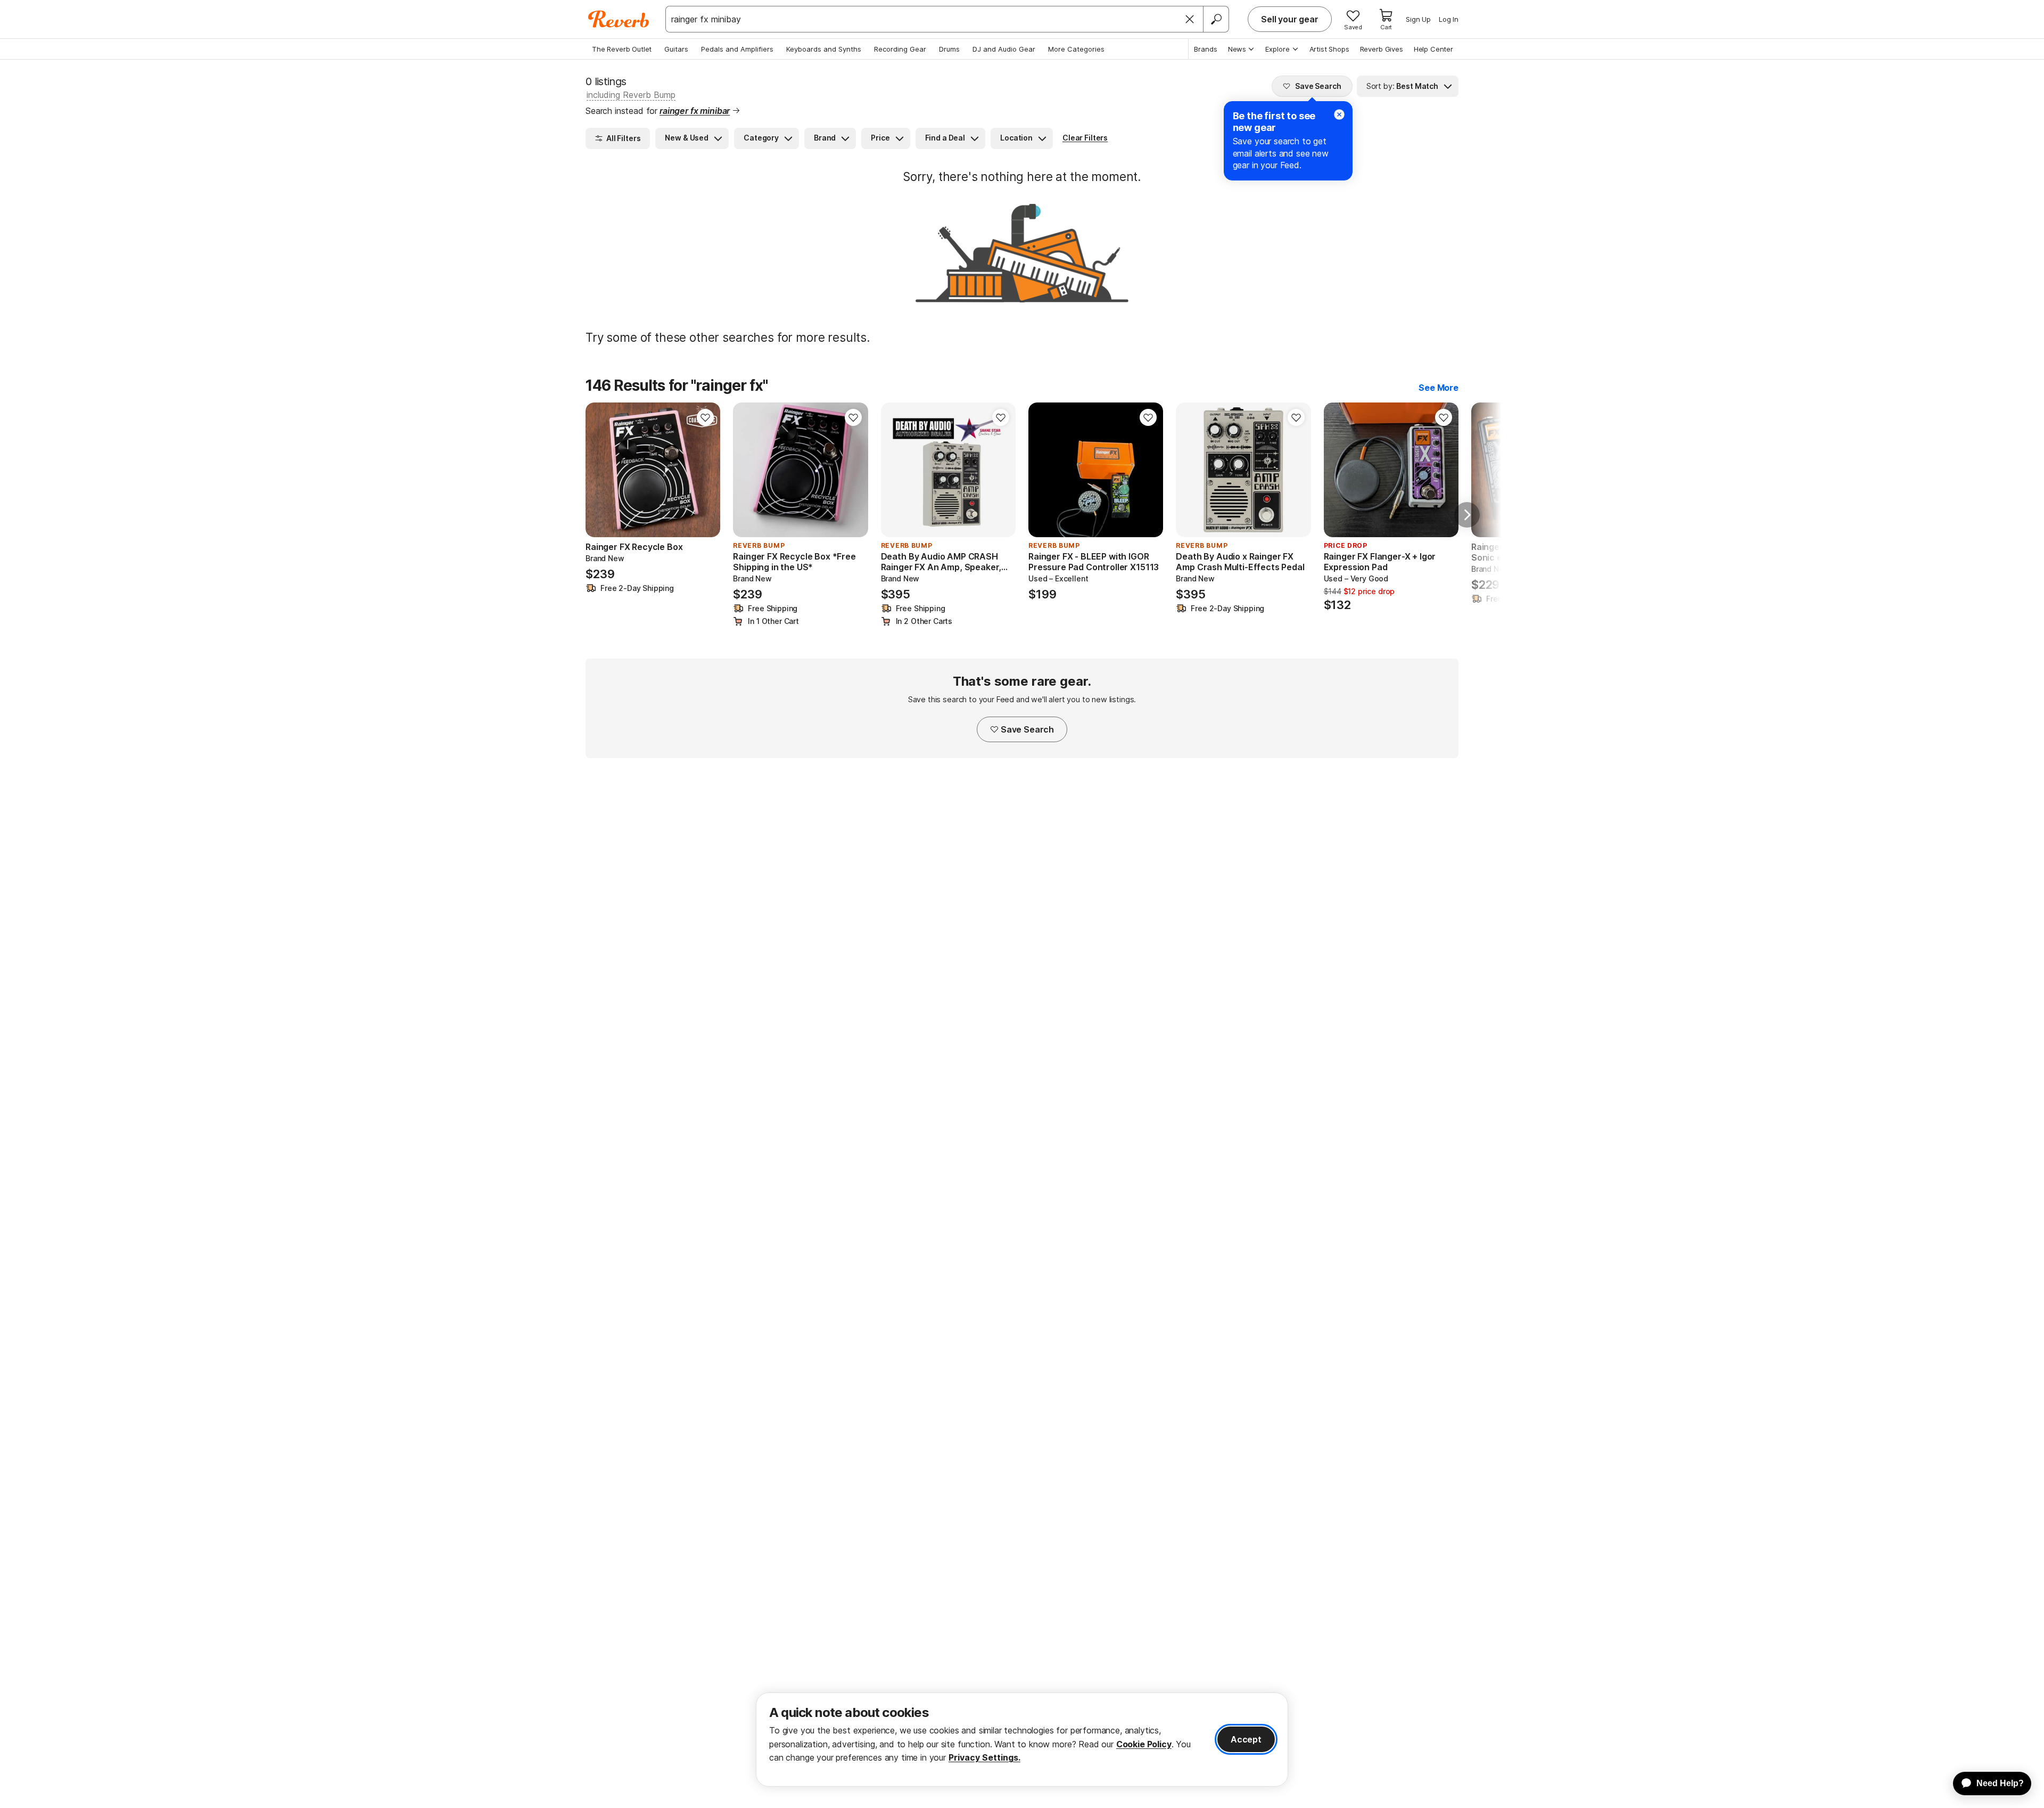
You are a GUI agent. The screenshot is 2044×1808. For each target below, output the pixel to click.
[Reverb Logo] (619, 19)
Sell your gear (1290, 19)
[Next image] (705, 470)
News (1237, 49)
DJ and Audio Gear (1004, 49)
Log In (1449, 19)
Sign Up (1418, 19)
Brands (1206, 49)
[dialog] (1022, 1740)
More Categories (1076, 49)
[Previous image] (600, 470)
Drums (949, 49)
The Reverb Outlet (622, 49)
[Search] (1216, 19)
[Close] (1190, 19)
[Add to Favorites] (705, 417)
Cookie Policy (1144, 1744)
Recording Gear (900, 49)
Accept (1246, 1739)
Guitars (676, 49)
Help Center (1433, 49)
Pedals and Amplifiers (737, 49)
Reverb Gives (1382, 49)
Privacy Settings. (984, 1757)
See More (1439, 388)
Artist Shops (1329, 49)
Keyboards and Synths (824, 49)
